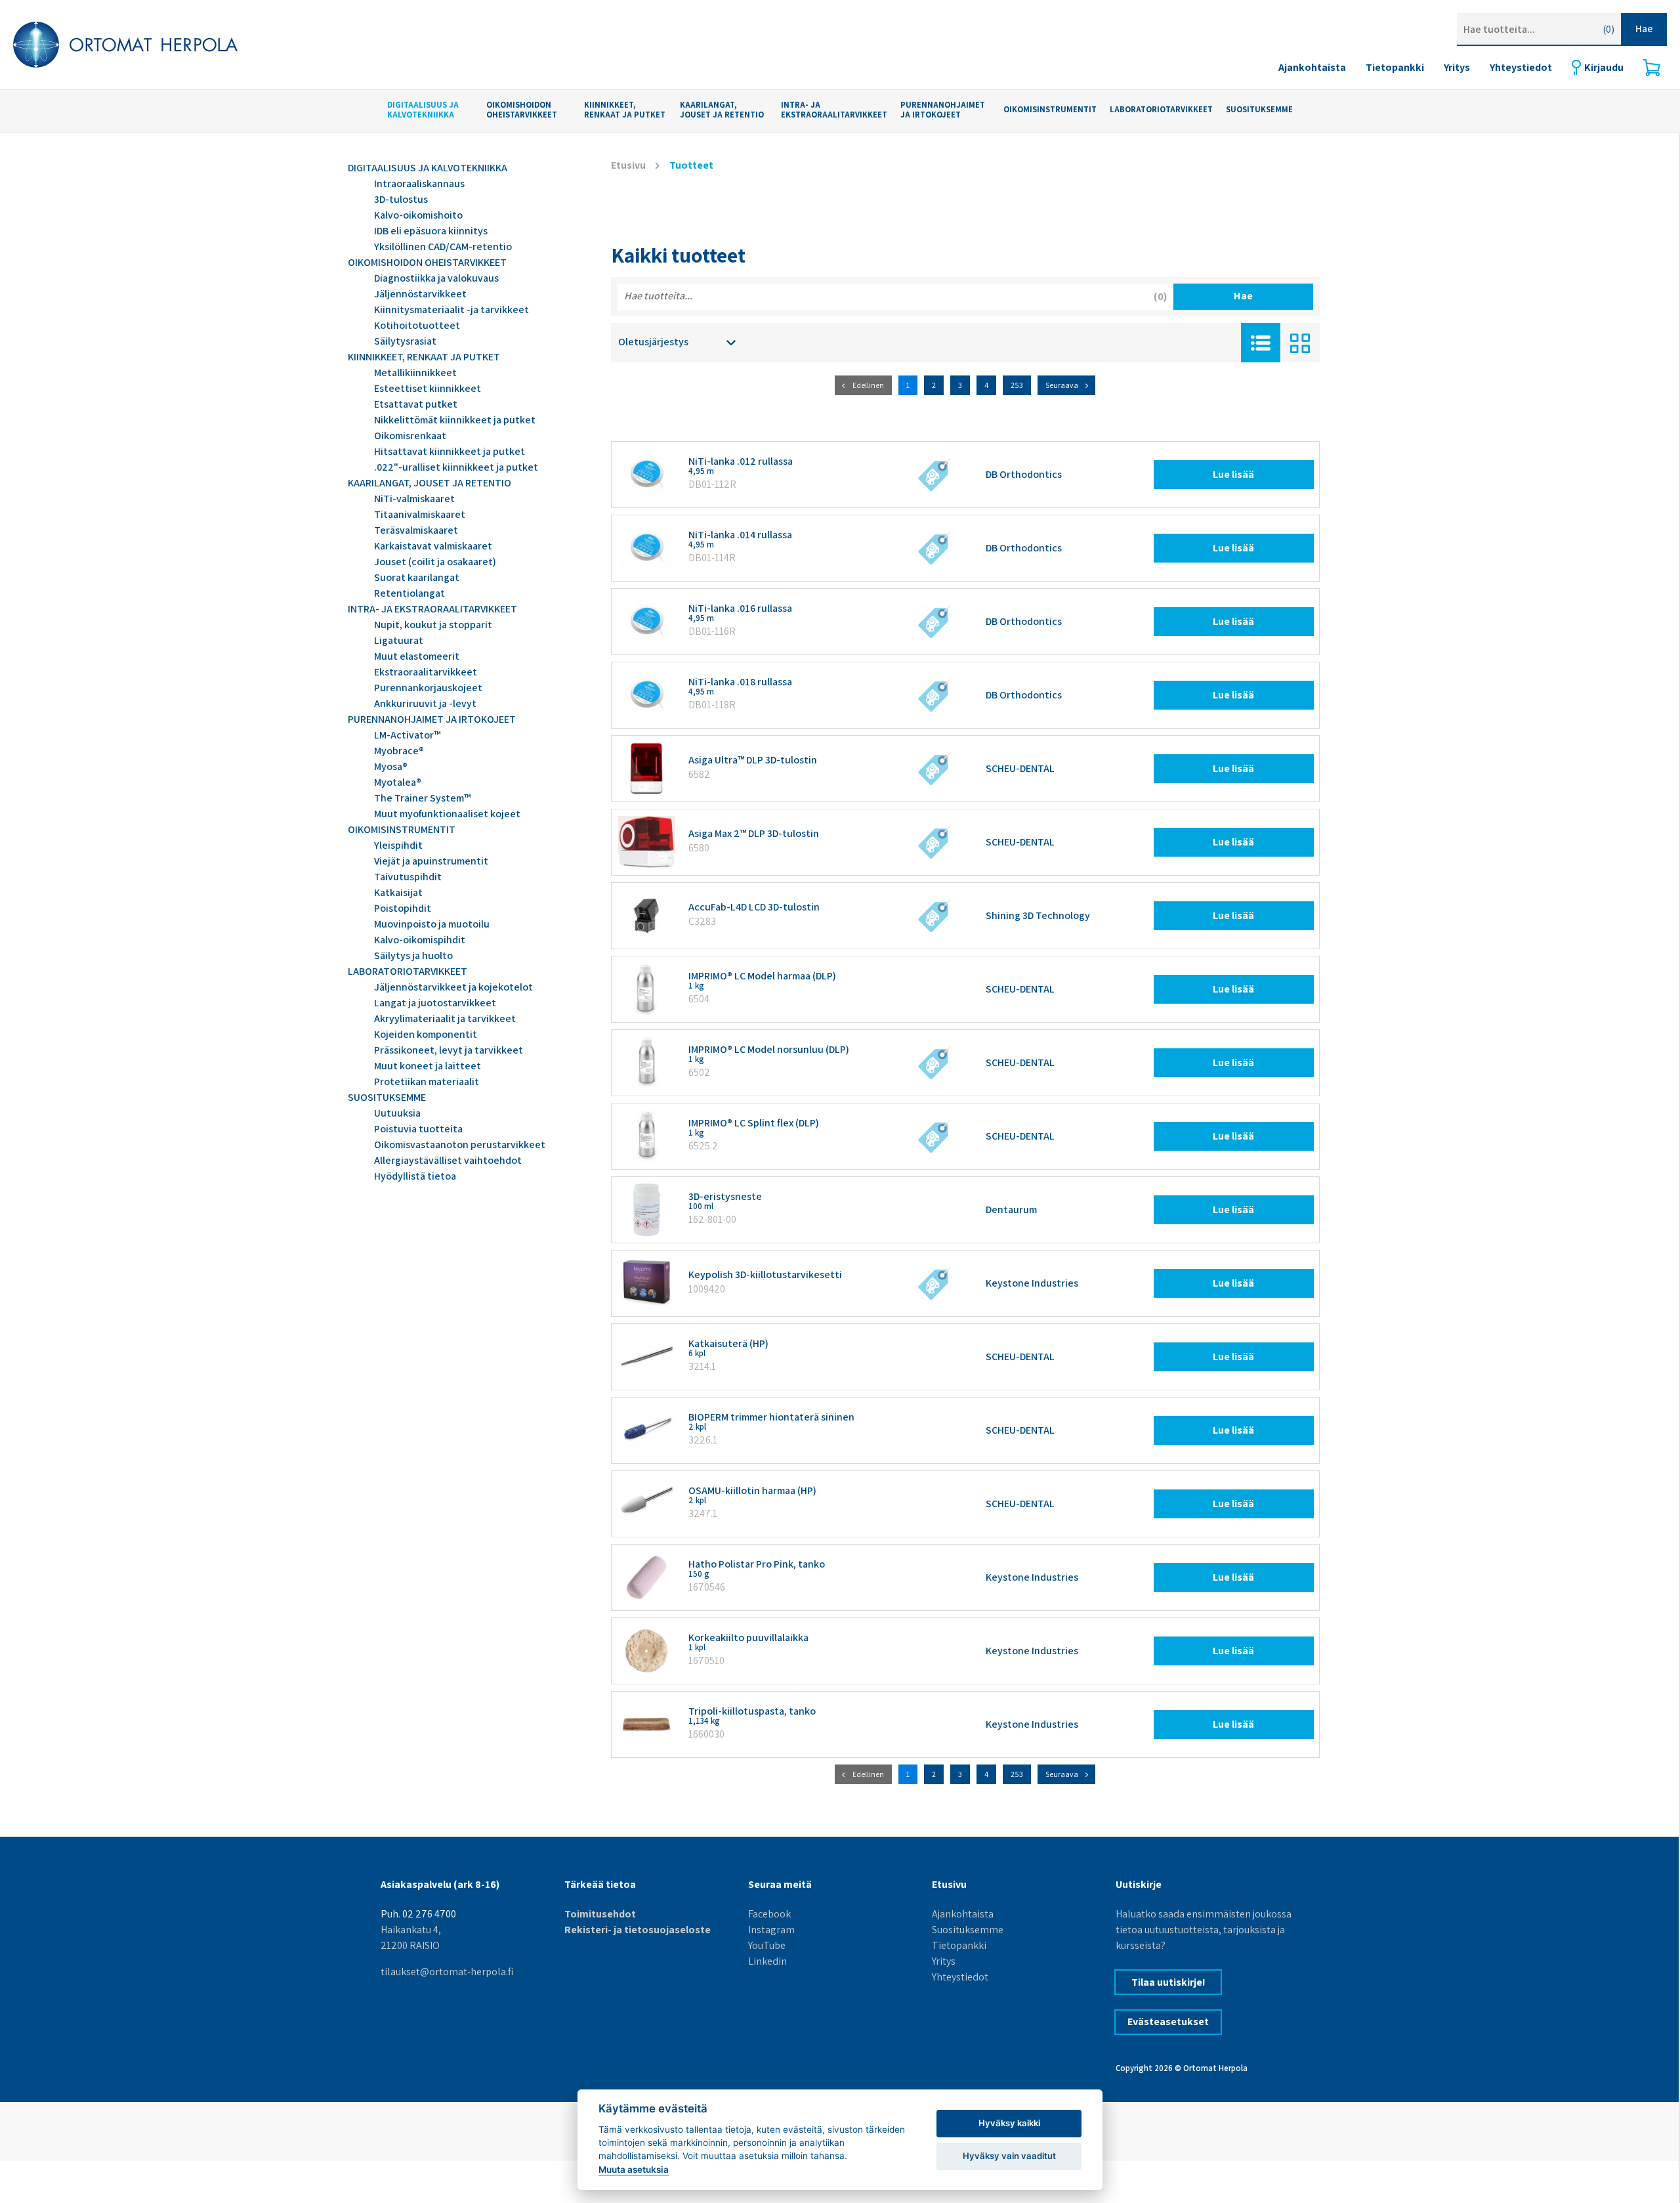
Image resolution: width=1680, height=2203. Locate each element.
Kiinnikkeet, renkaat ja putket (625, 110)
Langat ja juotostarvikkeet (435, 1003)
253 (1017, 385)
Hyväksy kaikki (1009, 2123)
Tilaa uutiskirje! (1168, 1982)
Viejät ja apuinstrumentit (431, 861)
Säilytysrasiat (405, 341)
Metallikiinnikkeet (415, 373)
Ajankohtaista (1312, 67)
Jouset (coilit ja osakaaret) (435, 562)
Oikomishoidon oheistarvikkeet (522, 110)
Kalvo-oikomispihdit (420, 940)
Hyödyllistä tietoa (415, 1176)
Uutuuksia (397, 1113)
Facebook (769, 1914)
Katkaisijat (398, 892)
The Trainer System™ (422, 798)
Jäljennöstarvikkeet (420, 294)
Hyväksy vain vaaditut (1009, 2156)
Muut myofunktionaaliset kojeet (447, 814)
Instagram (771, 1930)
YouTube (767, 1945)
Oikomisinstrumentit (1050, 110)
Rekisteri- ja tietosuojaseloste (638, 1930)
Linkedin (767, 1961)
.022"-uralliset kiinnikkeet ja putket (456, 467)
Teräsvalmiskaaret (416, 530)
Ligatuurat (399, 640)
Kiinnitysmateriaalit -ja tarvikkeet (451, 310)
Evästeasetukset (1168, 2021)
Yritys (1457, 67)
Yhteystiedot (1521, 67)
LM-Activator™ (407, 735)
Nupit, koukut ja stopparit (433, 625)
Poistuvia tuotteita (418, 1129)
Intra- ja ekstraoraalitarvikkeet (834, 110)
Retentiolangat (409, 593)
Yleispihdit (398, 845)
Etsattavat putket (416, 404)
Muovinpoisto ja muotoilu (432, 924)
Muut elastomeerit (417, 656)
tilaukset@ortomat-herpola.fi (447, 1972)
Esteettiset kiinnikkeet (428, 388)
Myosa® (391, 766)
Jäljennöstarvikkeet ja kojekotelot (453, 987)
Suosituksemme (968, 1930)
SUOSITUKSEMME (1259, 110)
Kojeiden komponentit (426, 1034)
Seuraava (1062, 385)
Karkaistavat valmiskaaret (433, 546)
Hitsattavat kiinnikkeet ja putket (450, 451)
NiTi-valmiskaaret (414, 499)
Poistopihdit (403, 908)
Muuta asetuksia (634, 2170)
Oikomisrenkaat (410, 436)
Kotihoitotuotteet (417, 325)
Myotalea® (398, 782)
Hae (1644, 29)
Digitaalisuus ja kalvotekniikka (423, 110)
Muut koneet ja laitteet (428, 1066)
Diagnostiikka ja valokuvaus (436, 278)
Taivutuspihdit (408, 877)
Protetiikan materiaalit (427, 1081)
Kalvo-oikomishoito (418, 215)
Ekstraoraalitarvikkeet (426, 672)
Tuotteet (691, 165)
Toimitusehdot (600, 1914)
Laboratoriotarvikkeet (1161, 110)
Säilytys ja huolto (413, 955)
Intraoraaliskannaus (419, 183)
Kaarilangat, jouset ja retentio (722, 110)
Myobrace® (399, 751)
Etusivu (628, 165)
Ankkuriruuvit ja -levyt (425, 703)
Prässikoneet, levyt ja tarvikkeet (449, 1050)
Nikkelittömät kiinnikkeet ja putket (455, 420)
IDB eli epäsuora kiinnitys (431, 231)
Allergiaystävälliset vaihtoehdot (448, 1160)
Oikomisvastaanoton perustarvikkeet (460, 1144)
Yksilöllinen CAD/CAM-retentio (443, 246)
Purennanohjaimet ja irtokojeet (943, 110)
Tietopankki (1395, 67)
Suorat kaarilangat (417, 577)
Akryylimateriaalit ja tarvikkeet (445, 1018)
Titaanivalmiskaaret (420, 514)
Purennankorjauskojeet (428, 688)
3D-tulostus (401, 199)
